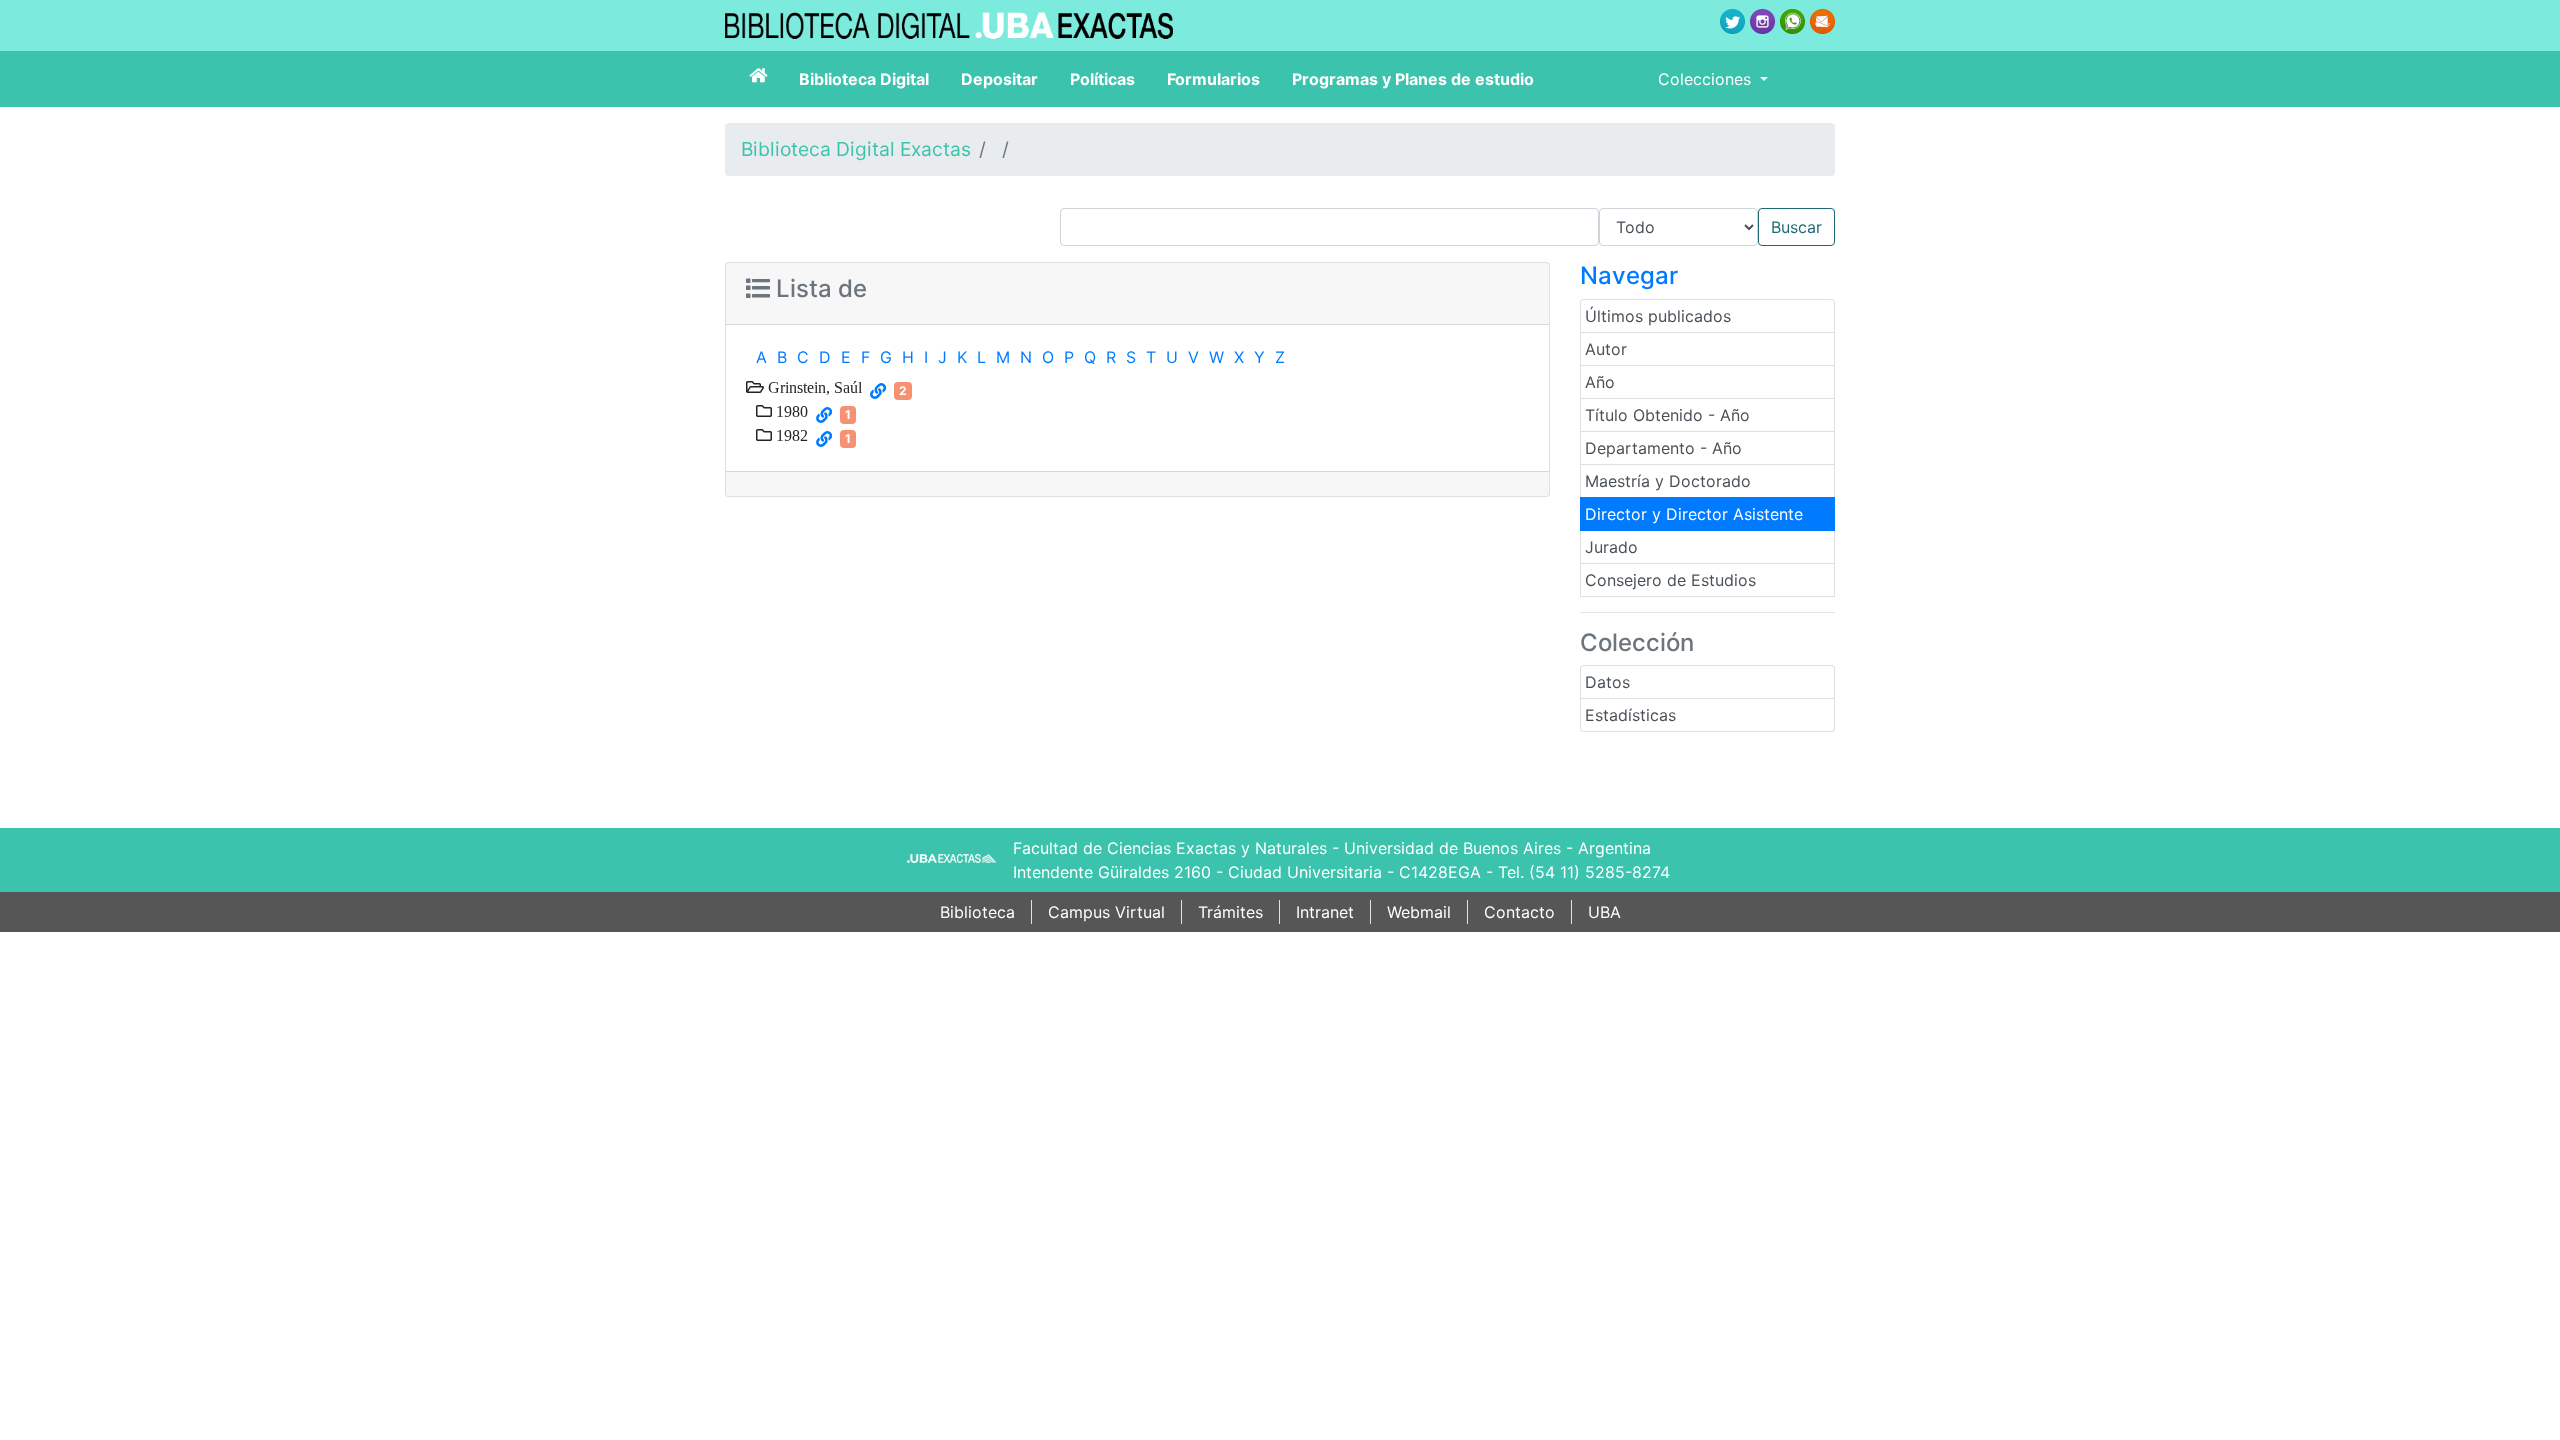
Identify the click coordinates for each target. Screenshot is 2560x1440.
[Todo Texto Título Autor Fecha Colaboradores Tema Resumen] (1447, 227)
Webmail (1419, 912)
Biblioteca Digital (864, 79)
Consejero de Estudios (1670, 580)
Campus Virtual (1106, 912)
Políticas (1102, 79)
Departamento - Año (1663, 448)
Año (1600, 382)
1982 (790, 435)
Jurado (1611, 547)
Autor (1606, 349)
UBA (1604, 912)
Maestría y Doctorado (1668, 481)
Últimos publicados (1658, 316)
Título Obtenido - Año (1667, 415)
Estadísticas (1630, 715)
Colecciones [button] (1707, 79)
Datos (1607, 682)
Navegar (1629, 275)
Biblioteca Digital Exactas (856, 149)
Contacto (1519, 912)
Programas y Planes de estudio (1413, 79)
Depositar (999, 79)
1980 (790, 411)
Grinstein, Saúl (813, 387)
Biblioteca (977, 912)
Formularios (1213, 79)
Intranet (1325, 912)
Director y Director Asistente (1694, 514)
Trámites (1230, 912)
